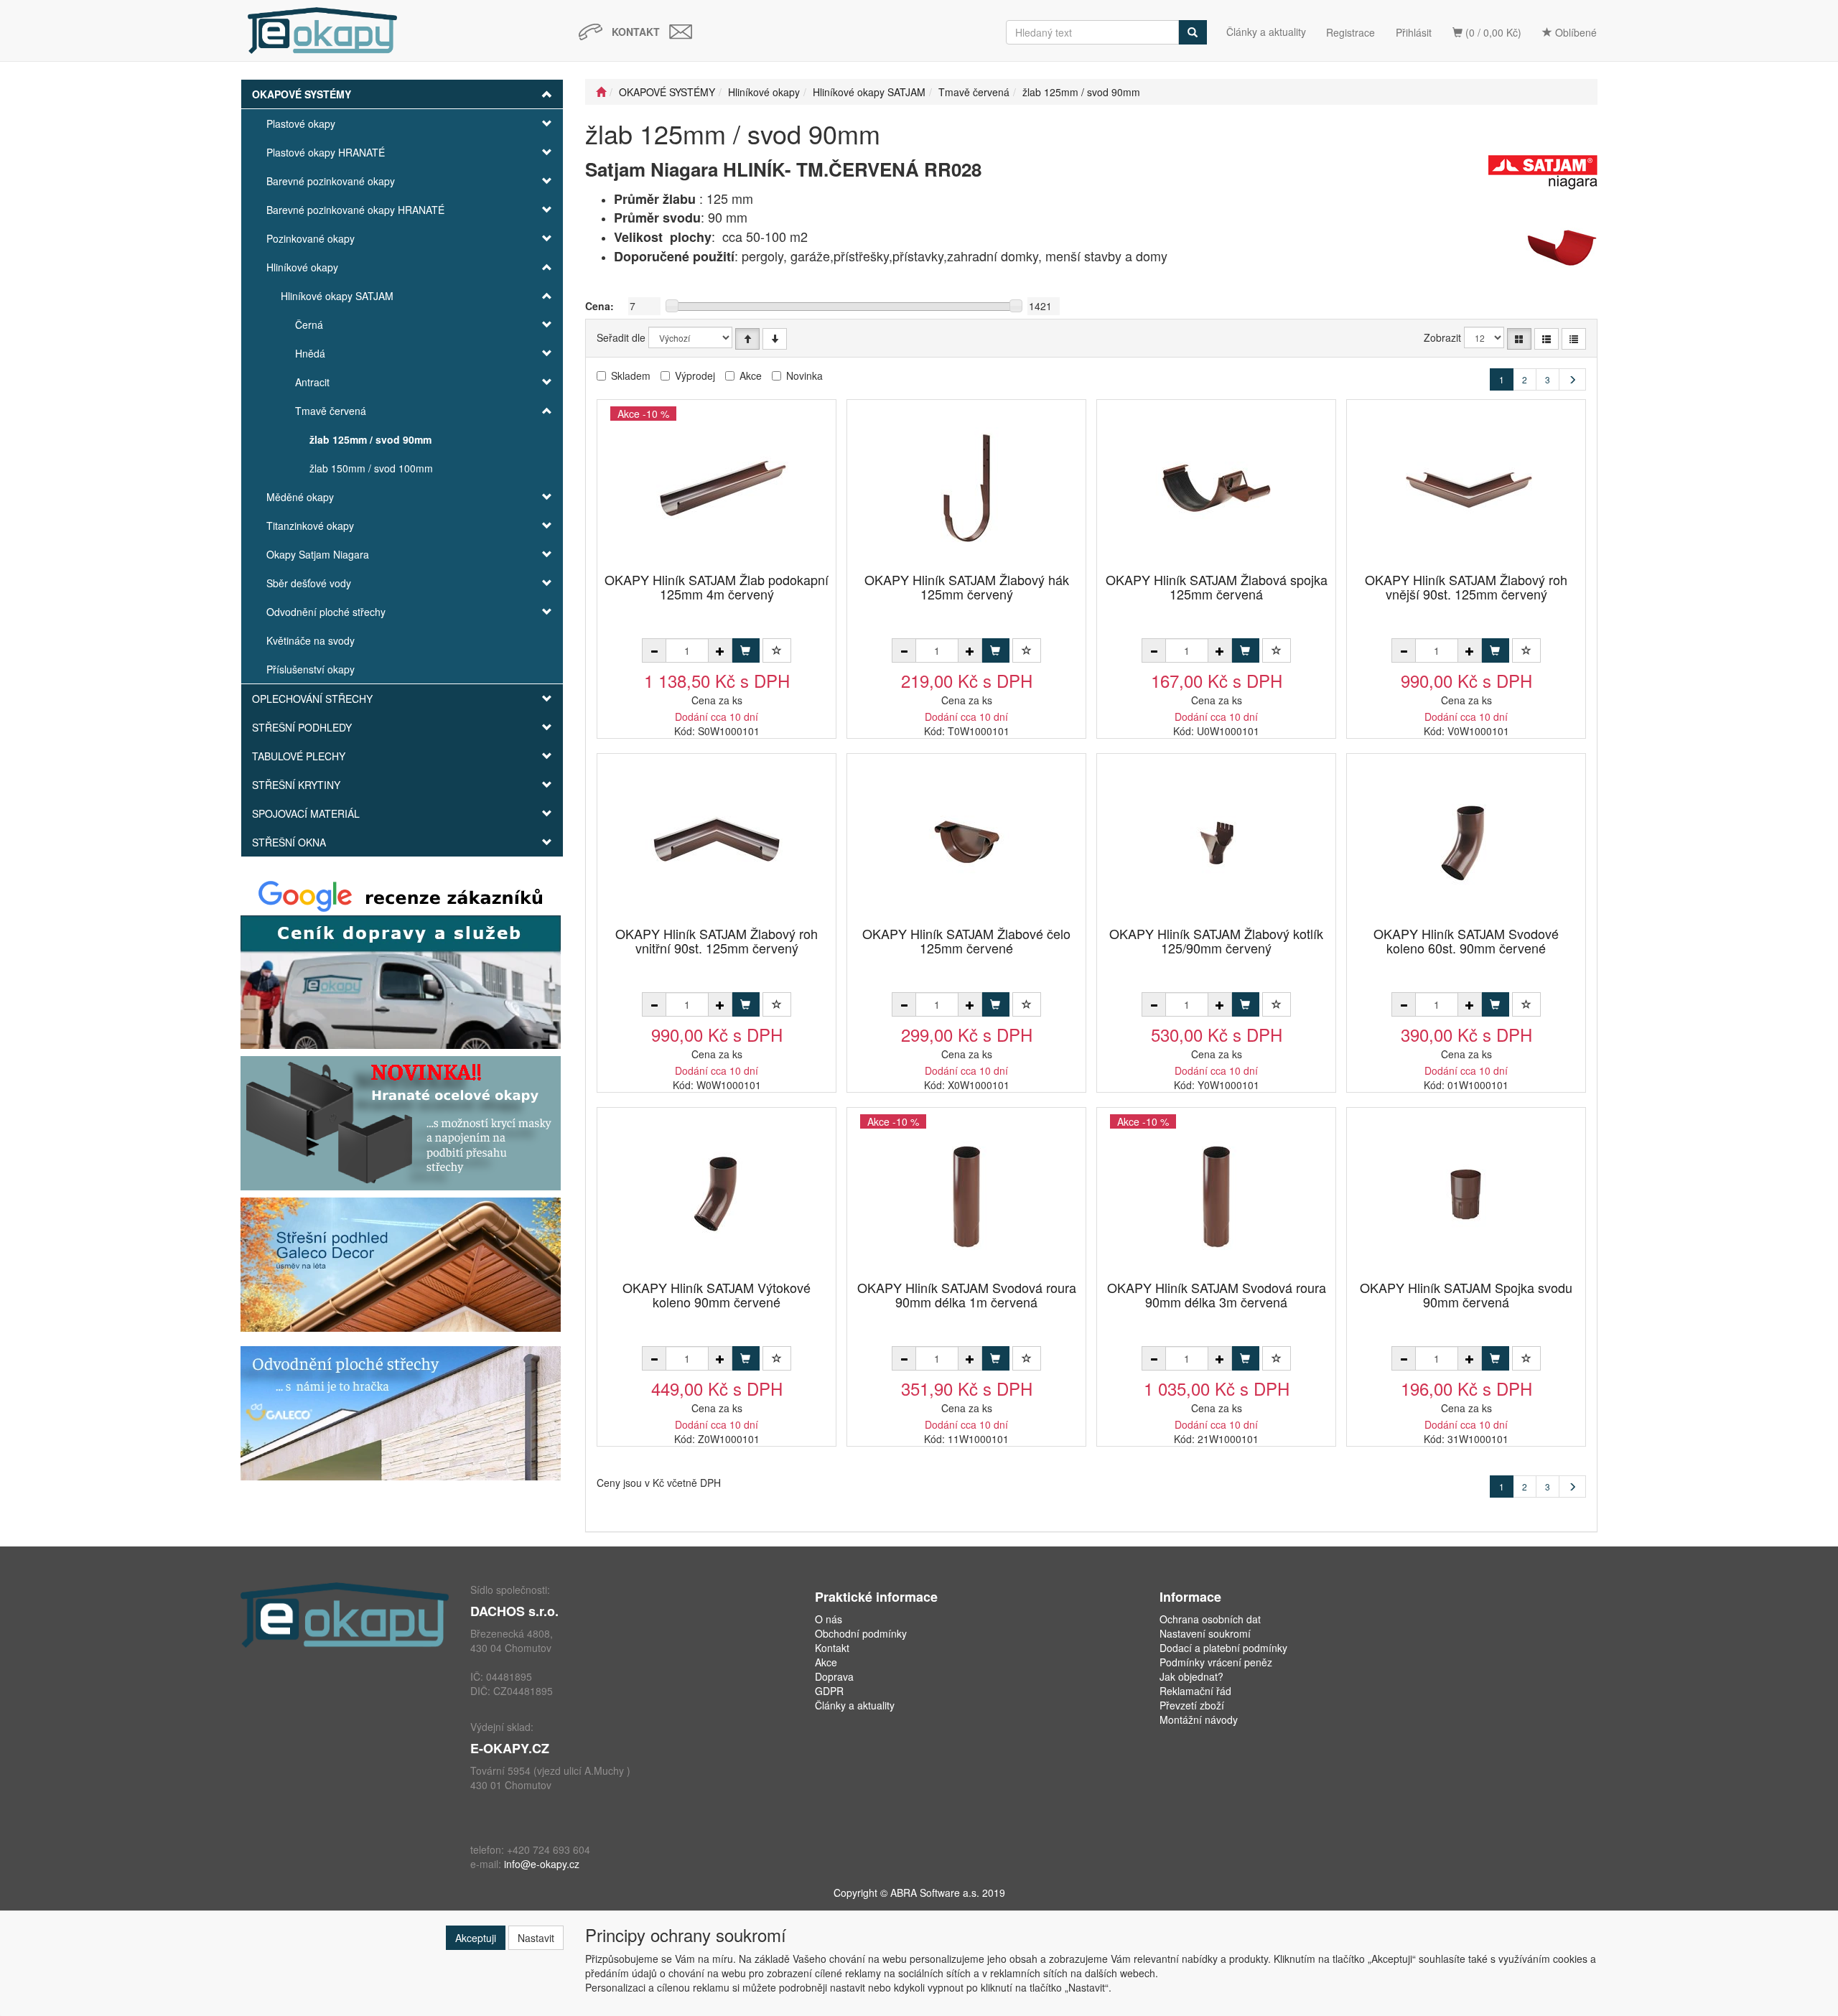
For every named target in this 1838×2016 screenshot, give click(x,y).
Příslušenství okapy (311, 669)
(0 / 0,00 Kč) (1492, 32)
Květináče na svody (311, 640)
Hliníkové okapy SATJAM (337, 296)
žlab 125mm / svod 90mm (370, 439)
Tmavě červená (331, 411)
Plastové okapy (301, 123)
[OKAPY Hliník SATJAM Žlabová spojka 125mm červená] (1216, 487)
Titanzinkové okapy (310, 526)
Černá (309, 325)
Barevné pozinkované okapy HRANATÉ (355, 210)
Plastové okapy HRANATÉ (326, 152)
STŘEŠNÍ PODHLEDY (302, 727)
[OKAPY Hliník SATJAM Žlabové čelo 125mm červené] (966, 841)
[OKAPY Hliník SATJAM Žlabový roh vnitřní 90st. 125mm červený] (717, 841)
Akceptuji (476, 1938)
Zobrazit (1442, 337)
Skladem (631, 375)
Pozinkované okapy (311, 238)
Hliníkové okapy (302, 267)
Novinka (804, 375)
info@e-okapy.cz (542, 1864)
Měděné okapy (300, 497)
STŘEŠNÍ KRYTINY (296, 785)
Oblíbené (1575, 32)
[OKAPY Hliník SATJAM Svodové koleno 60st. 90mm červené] (1466, 841)
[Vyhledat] (1193, 32)
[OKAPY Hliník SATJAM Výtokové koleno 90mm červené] (717, 1195)
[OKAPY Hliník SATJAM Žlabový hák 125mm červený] (966, 487)
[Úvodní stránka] (601, 92)
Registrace (1350, 32)
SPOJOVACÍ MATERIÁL (306, 813)
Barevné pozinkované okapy (331, 181)
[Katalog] (1519, 339)
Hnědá (310, 353)
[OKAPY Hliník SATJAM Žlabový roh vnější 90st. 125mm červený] (1466, 487)
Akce (751, 375)
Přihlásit (1414, 32)
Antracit (312, 382)
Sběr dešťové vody (309, 583)
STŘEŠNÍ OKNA (289, 842)
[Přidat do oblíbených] (777, 650)
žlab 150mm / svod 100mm (371, 468)
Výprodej (695, 375)
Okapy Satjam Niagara (318, 554)
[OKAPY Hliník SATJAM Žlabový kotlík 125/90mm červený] (1216, 841)
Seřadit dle (621, 337)
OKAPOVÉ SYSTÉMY (302, 94)
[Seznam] (1547, 339)
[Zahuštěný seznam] (1574, 339)
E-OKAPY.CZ (510, 1748)
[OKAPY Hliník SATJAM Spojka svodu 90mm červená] (1466, 1195)
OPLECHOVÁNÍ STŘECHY (312, 699)
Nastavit (536, 1938)
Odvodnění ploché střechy (326, 612)
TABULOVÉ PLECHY (299, 756)
